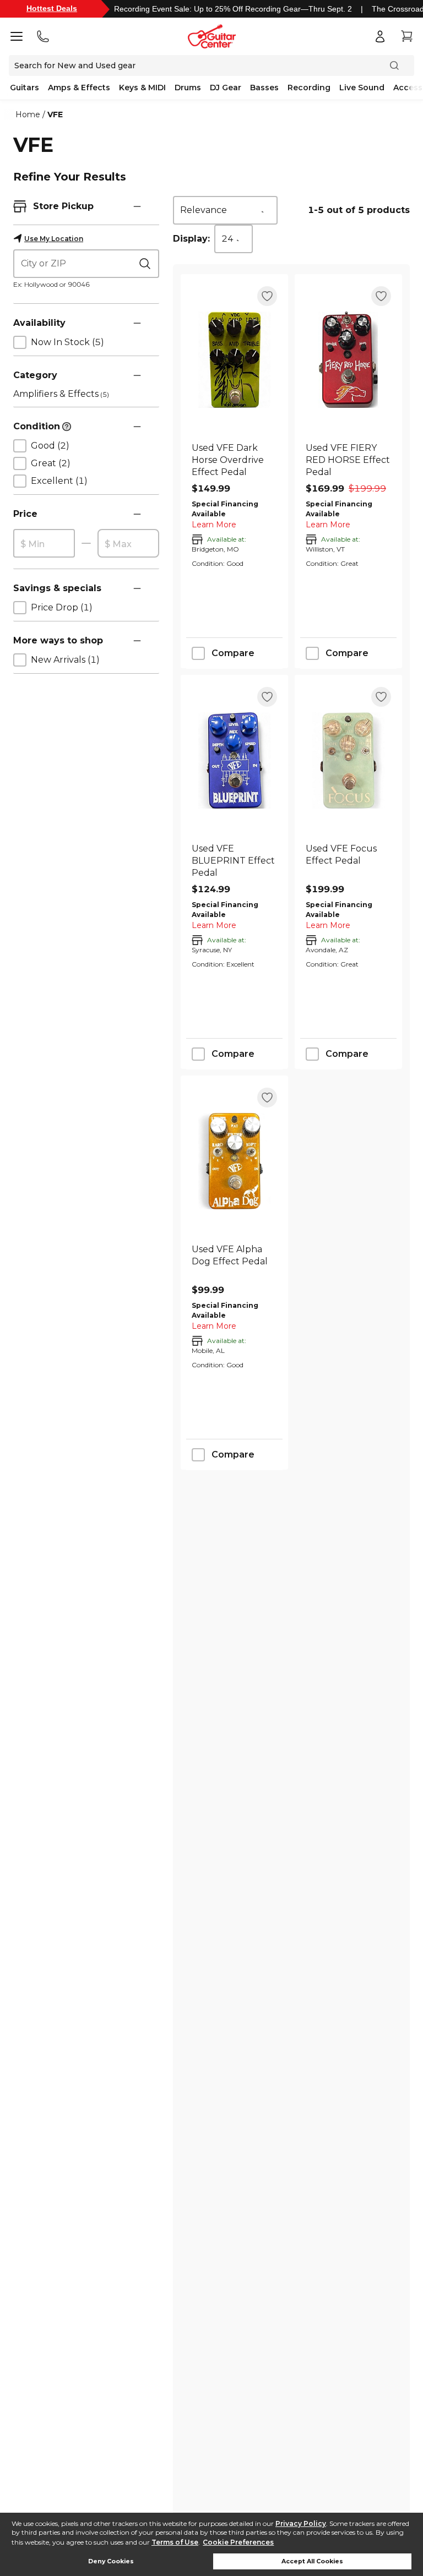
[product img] (234, 360)
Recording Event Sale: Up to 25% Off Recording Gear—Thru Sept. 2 (233, 9)
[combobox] (225, 210)
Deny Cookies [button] (111, 2561)
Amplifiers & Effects (61, 394)
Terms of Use (175, 2542)
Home (28, 114)
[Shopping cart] (406, 36)
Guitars (25, 88)
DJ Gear (226, 88)
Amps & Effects (79, 88)
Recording (309, 88)
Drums (188, 88)
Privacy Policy (301, 2523)
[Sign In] (380, 36)
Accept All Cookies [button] (312, 2561)
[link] (234, 460)
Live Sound (362, 88)
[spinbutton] (44, 544)
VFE (55, 114)
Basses (264, 88)
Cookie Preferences (238, 2542)
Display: (191, 239)
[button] (137, 206)
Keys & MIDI (142, 88)
